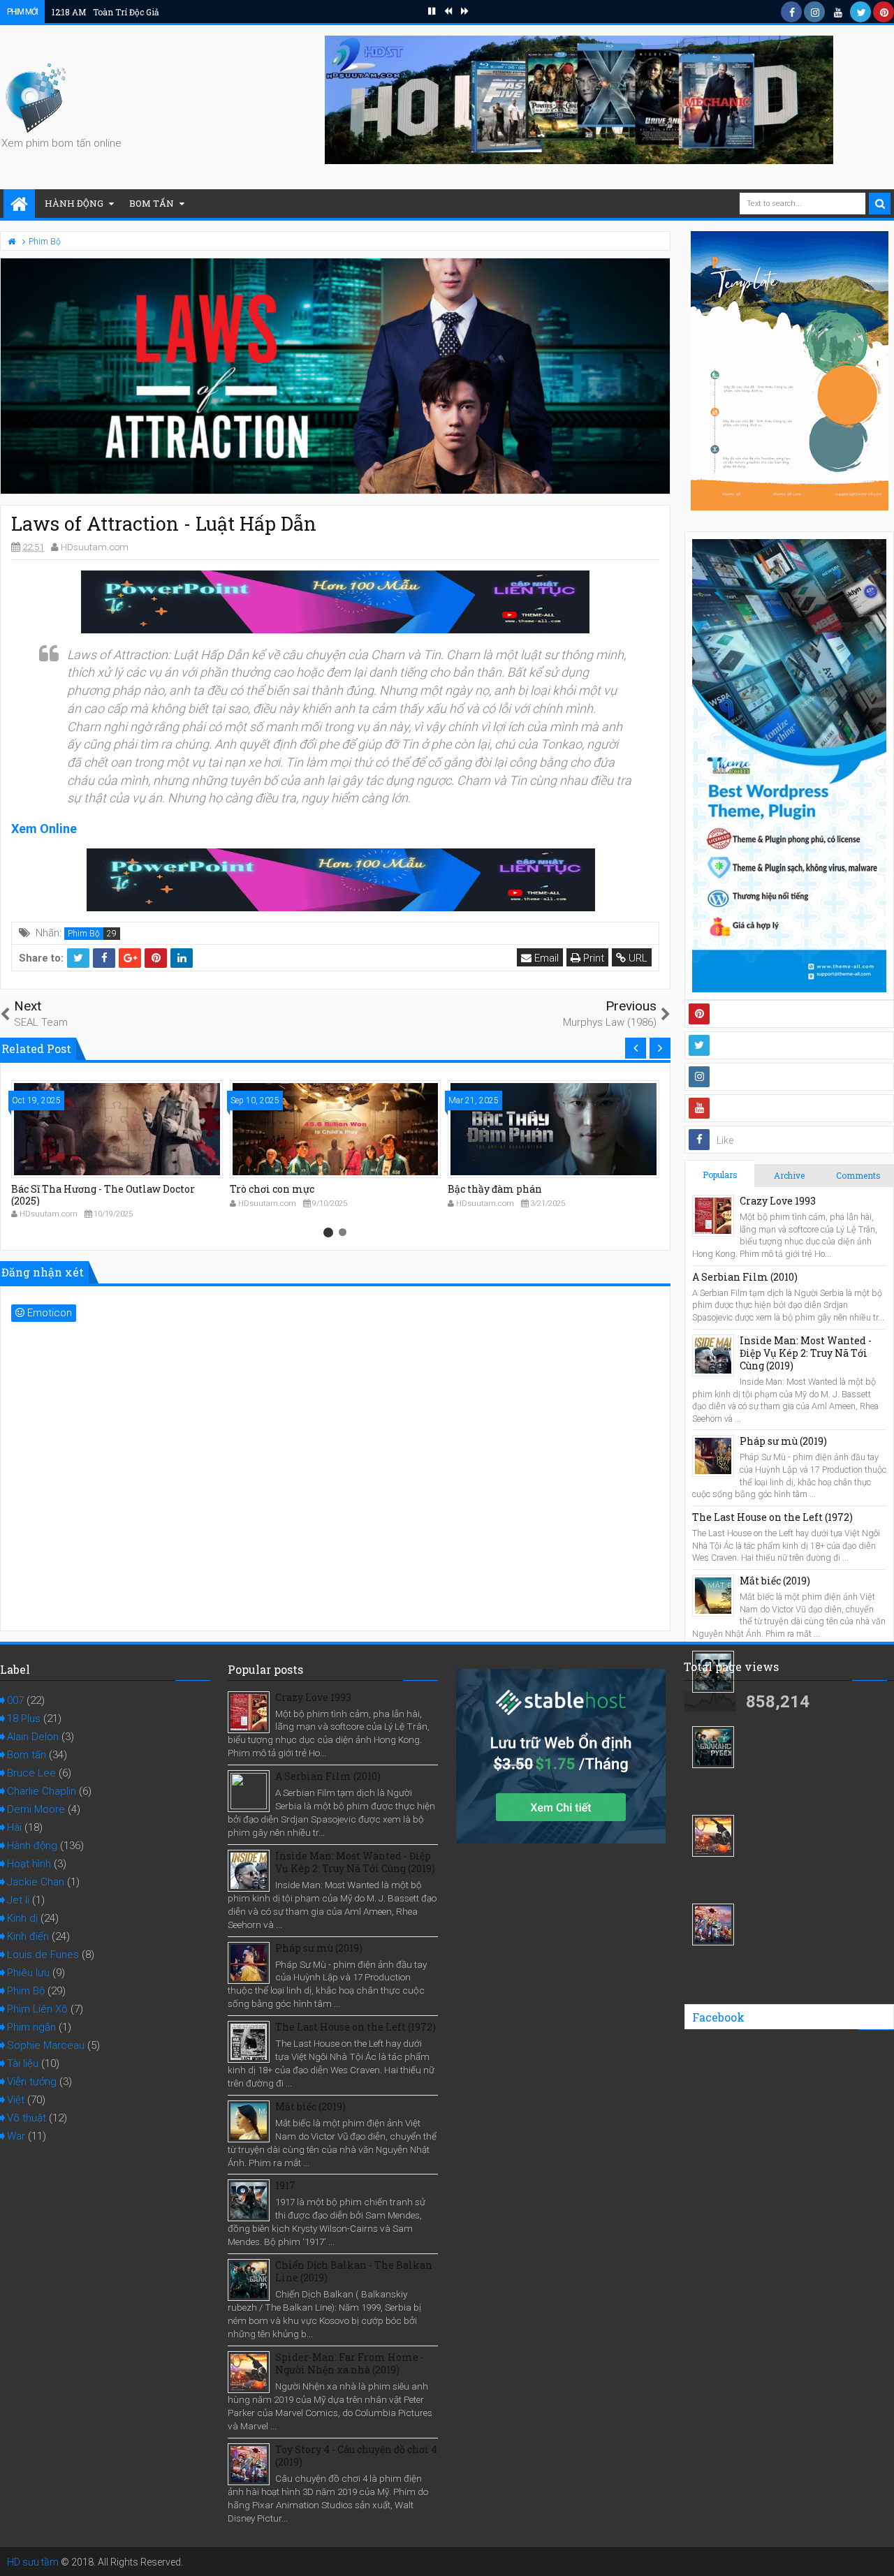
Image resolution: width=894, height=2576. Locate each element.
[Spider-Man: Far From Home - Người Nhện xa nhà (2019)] (713, 1836)
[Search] (880, 204)
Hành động (74, 203)
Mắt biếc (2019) (775, 1581)
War (16, 2136)
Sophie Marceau (46, 2045)
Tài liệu (23, 2063)
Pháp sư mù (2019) (783, 1441)
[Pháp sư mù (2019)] (713, 1456)
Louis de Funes (43, 1955)
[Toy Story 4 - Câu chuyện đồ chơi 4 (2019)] (713, 1924)
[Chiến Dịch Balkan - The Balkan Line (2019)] (713, 1747)
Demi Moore (36, 1809)
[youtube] (837, 12)
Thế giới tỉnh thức (107, 12)
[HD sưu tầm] (19, 205)
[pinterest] (884, 12)
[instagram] (814, 12)
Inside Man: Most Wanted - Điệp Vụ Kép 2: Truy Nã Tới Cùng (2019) (806, 1353)
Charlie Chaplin (42, 1791)
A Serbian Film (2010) (745, 1277)
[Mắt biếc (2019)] (713, 1596)
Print (592, 958)
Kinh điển (28, 1936)
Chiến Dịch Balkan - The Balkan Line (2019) (354, 2271)
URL (637, 958)
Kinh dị (22, 1918)
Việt (16, 2100)
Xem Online (44, 829)
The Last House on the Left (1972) (772, 1517)
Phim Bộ (84, 934)
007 (15, 1700)
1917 (285, 2185)
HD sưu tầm (33, 2562)
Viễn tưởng (32, 2082)
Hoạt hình (29, 1864)
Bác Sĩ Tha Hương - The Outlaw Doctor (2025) (103, 1195)
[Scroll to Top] (877, 2552)
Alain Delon (33, 1737)
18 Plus (24, 1718)
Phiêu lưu (28, 1973)
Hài (14, 1827)
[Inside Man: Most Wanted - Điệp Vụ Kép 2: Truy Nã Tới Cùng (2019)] (713, 1355)
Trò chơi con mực (272, 1189)
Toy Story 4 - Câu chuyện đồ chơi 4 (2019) (356, 2456)
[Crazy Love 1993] (713, 1216)
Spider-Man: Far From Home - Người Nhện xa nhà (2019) (350, 2363)
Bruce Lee (31, 1773)
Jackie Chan (36, 1882)
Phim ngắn (31, 2027)
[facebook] (791, 12)
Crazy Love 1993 (778, 1201)
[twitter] (860, 12)
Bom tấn (152, 203)
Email (545, 958)
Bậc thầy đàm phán (495, 1189)
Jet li (18, 1900)
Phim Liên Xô (37, 2009)
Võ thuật (27, 2118)
